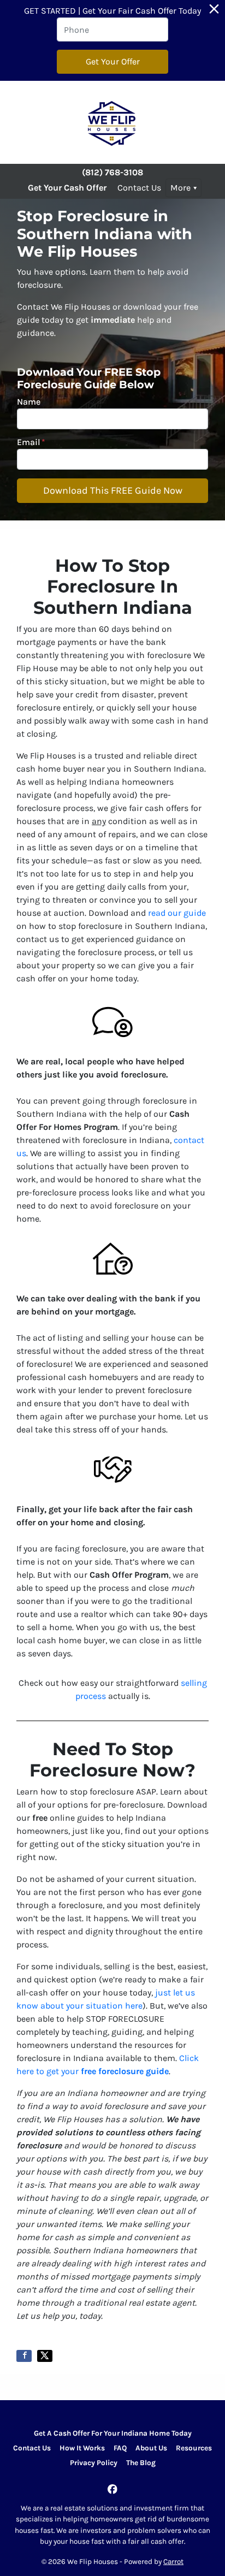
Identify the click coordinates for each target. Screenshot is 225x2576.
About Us (151, 2448)
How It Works (82, 2448)
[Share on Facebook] (24, 2356)
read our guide (177, 913)
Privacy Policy (94, 2463)
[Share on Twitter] (45, 2356)
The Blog (141, 2463)
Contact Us (139, 188)
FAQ (120, 2448)
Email (31, 442)
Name (29, 402)
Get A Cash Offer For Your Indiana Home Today (113, 2433)
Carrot (173, 2562)
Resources (194, 2448)
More (180, 188)
